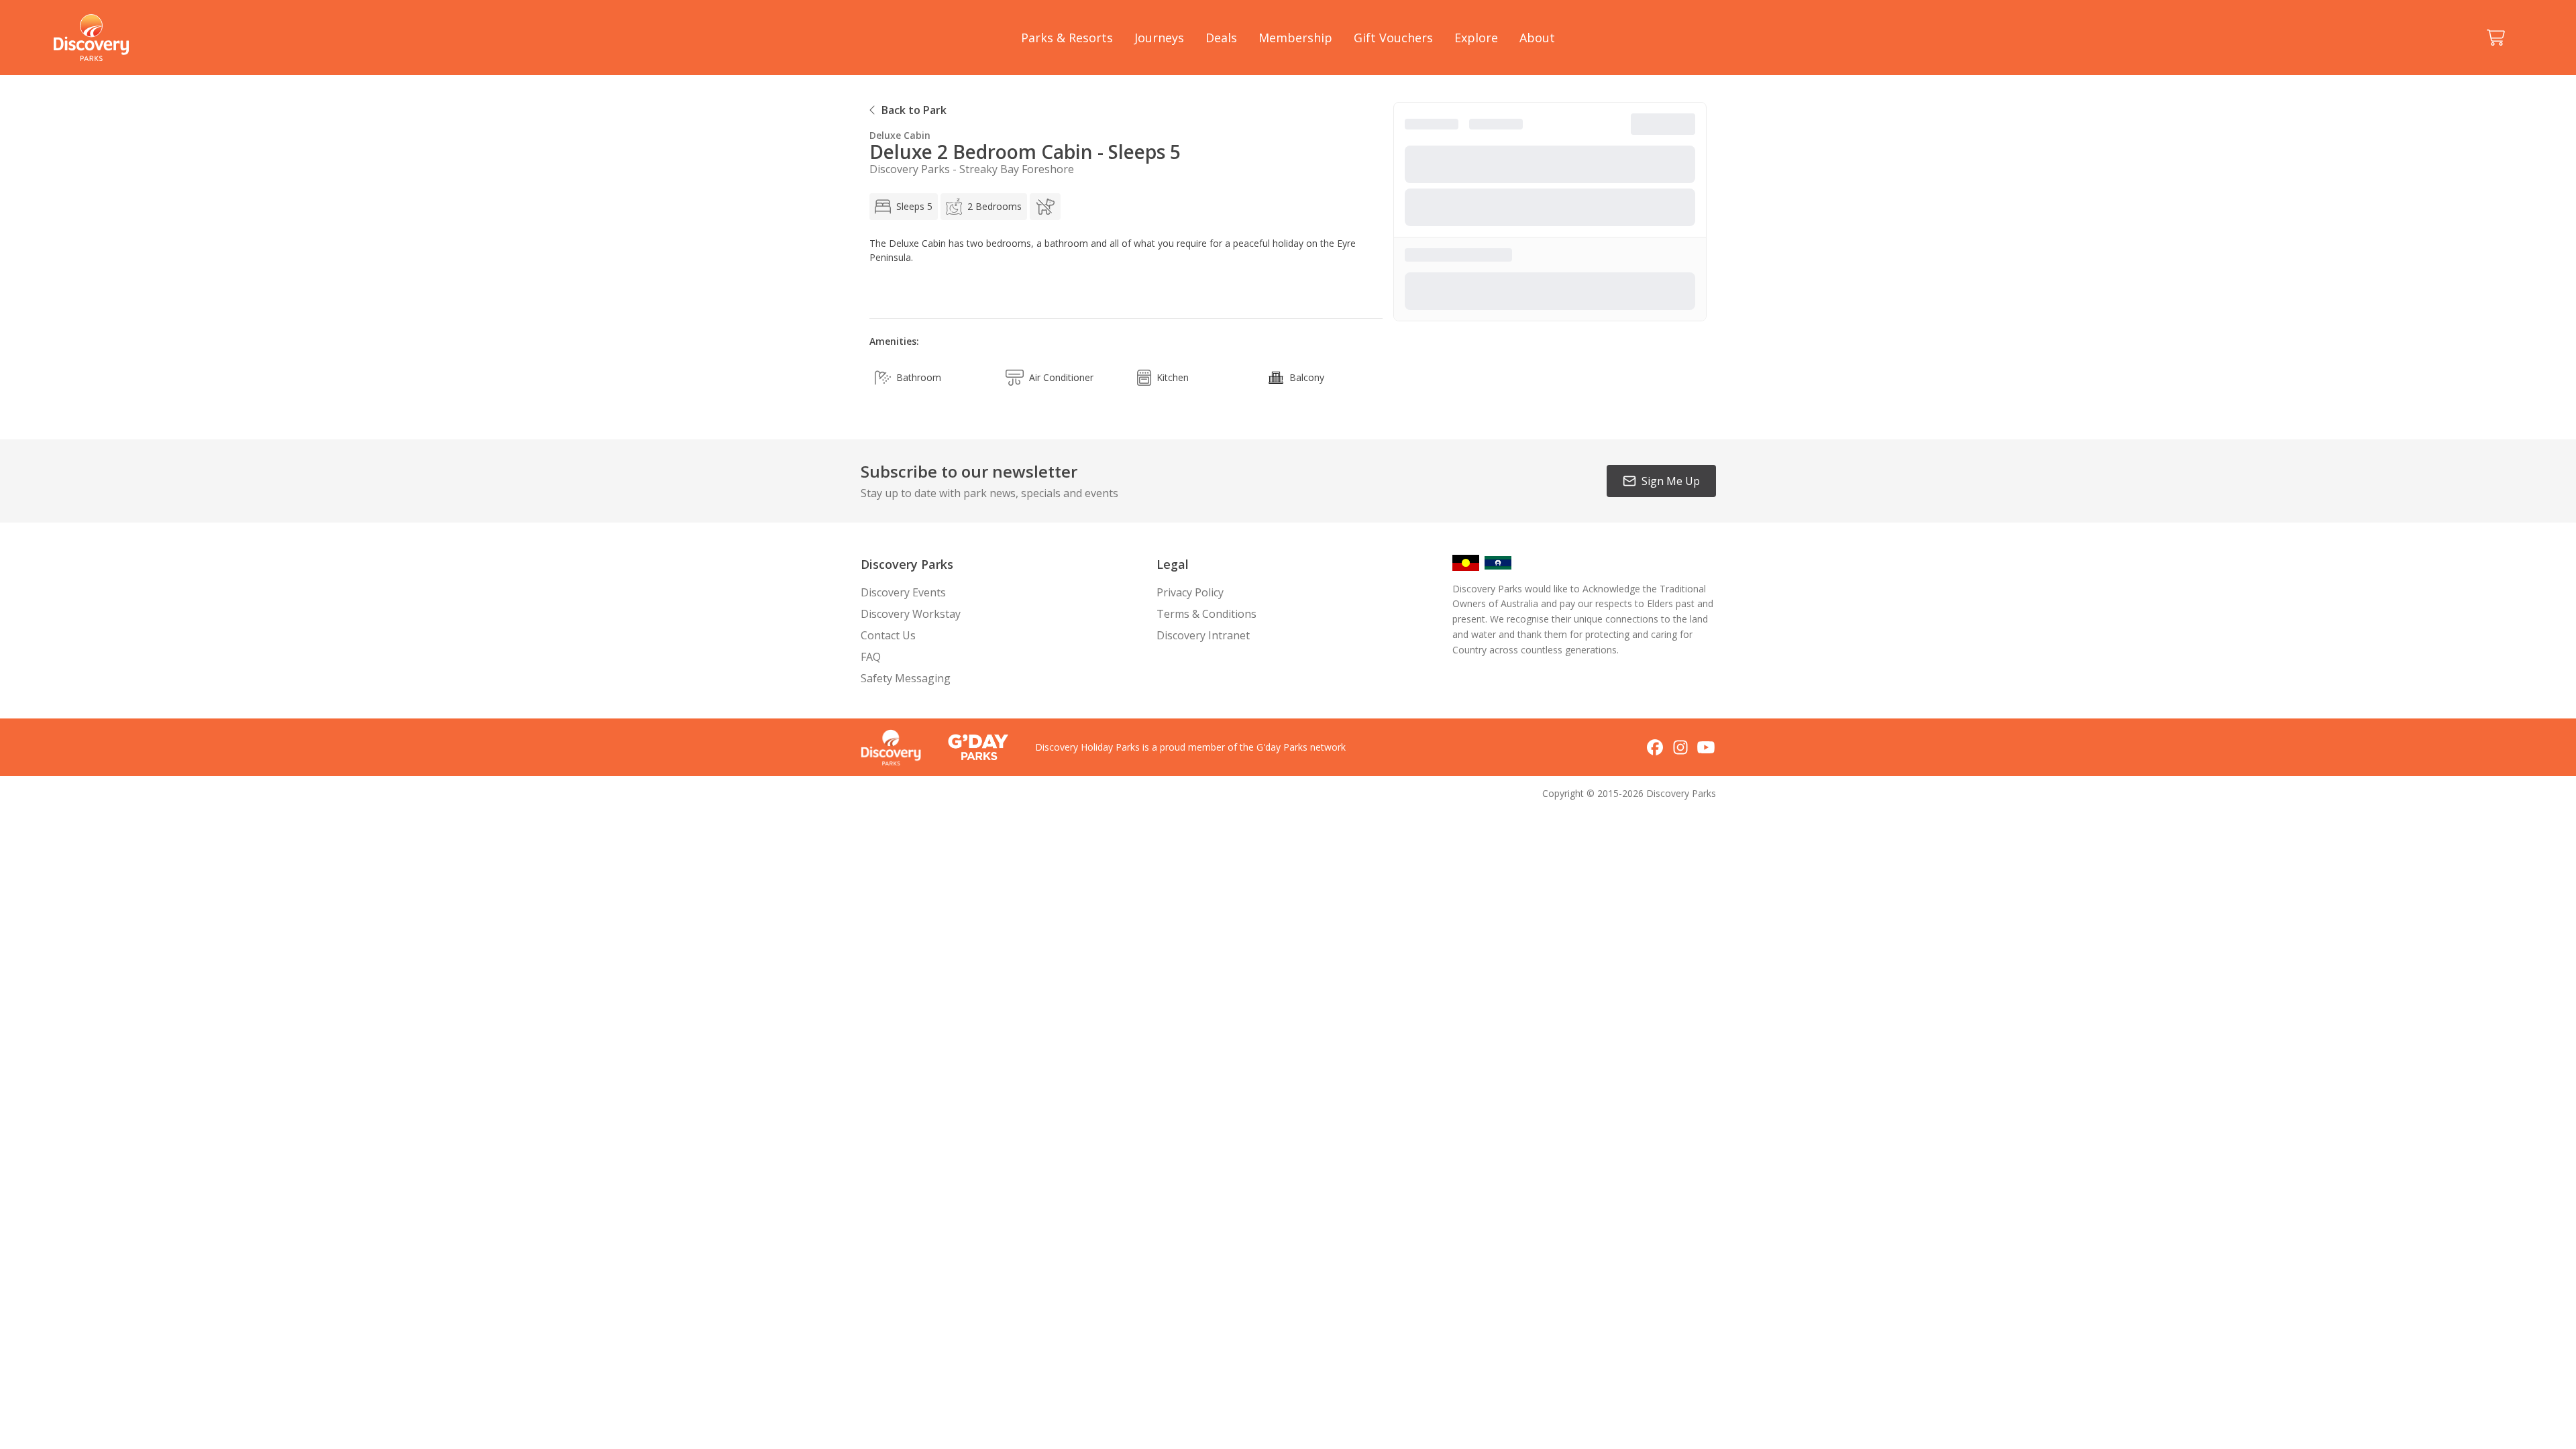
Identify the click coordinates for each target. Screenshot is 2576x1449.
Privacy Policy (1190, 592)
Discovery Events (903, 592)
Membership (1295, 38)
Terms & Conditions (1206, 614)
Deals (1221, 38)
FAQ (871, 657)
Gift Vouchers (1393, 38)
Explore (1476, 38)
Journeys (1159, 38)
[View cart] (2495, 38)
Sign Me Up (1671, 481)
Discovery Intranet (1203, 635)
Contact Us (888, 635)
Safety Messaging (906, 678)
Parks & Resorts (1067, 38)
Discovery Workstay (911, 614)
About (1537, 38)
